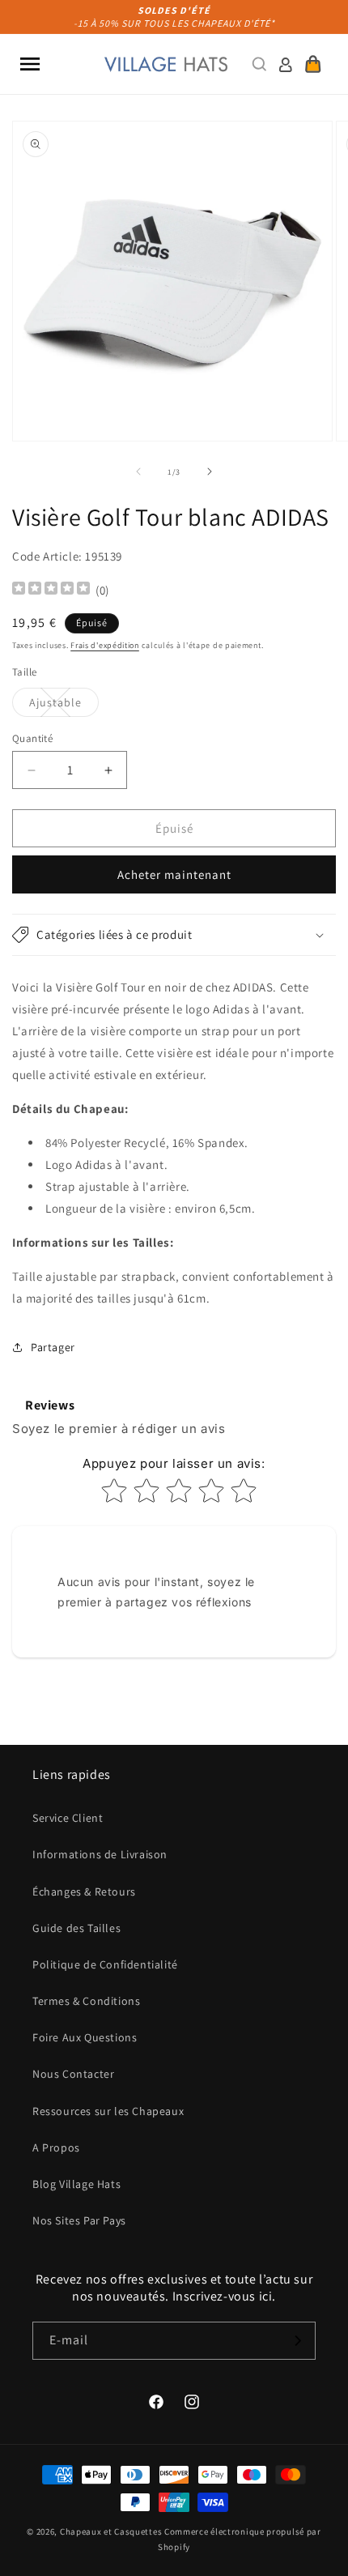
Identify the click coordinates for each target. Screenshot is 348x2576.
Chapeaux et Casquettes (111, 2531)
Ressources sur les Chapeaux (108, 2111)
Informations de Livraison (100, 1854)
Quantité (32, 738)
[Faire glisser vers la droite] (210, 471)
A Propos (56, 2147)
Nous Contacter (73, 2074)
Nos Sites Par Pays (79, 2220)
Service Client (68, 1818)
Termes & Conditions (86, 2001)
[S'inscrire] (297, 2341)
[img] (51, 590)
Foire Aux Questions (85, 2037)
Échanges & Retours (84, 1891)
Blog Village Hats (76, 2184)
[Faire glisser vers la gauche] (138, 471)
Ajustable (64, 706)
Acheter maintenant (174, 874)
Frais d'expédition (105, 645)
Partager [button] (53, 1347)
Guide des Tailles (76, 1928)
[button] (30, 64)
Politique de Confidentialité (105, 1964)
